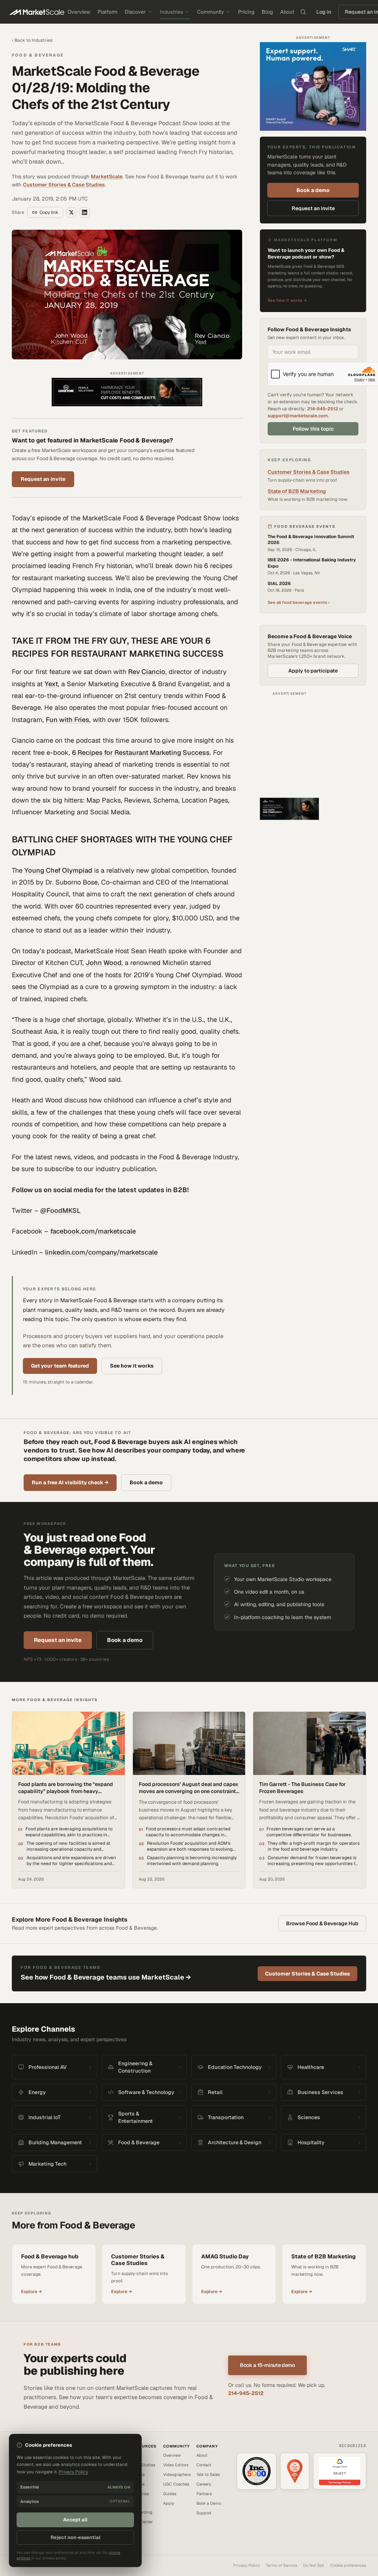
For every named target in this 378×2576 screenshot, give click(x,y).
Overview (79, 12)
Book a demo (313, 190)
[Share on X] (71, 212)
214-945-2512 (323, 409)
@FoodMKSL (61, 1210)
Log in (324, 12)
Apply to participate (313, 671)
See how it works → (287, 300)
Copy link (49, 212)
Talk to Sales (208, 2474)
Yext (51, 684)
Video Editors (176, 2465)
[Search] (303, 12)
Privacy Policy (247, 2565)
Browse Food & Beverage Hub (322, 1923)
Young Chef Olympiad (58, 870)
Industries (171, 12)
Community (211, 12)
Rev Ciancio (147, 672)
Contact (204, 2465)
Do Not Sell (314, 2565)
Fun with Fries (68, 720)
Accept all (75, 2520)
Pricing (246, 12)
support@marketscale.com (298, 416)
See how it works (132, 1366)
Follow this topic (313, 429)
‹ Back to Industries (32, 40)
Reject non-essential (75, 2537)
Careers (204, 2484)
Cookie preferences (348, 2565)
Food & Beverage (38, 55)
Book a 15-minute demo (267, 2365)
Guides (170, 2494)
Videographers (177, 2474)
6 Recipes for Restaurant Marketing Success (141, 752)
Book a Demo (209, 2503)
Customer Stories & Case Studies (64, 185)
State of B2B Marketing (297, 491)
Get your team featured (60, 1366)
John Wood (104, 963)
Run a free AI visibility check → (70, 1482)
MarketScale (107, 177)
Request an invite (43, 479)
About (287, 12)
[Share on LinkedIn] (85, 212)
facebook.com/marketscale (93, 1231)
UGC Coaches (176, 2484)
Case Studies (143, 2465)
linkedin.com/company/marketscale (101, 1252)
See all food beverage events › (299, 602)
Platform (107, 12)
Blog (267, 12)
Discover (135, 12)
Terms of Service (281, 2565)
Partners (204, 2494)
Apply (169, 2503)
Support (204, 2513)
